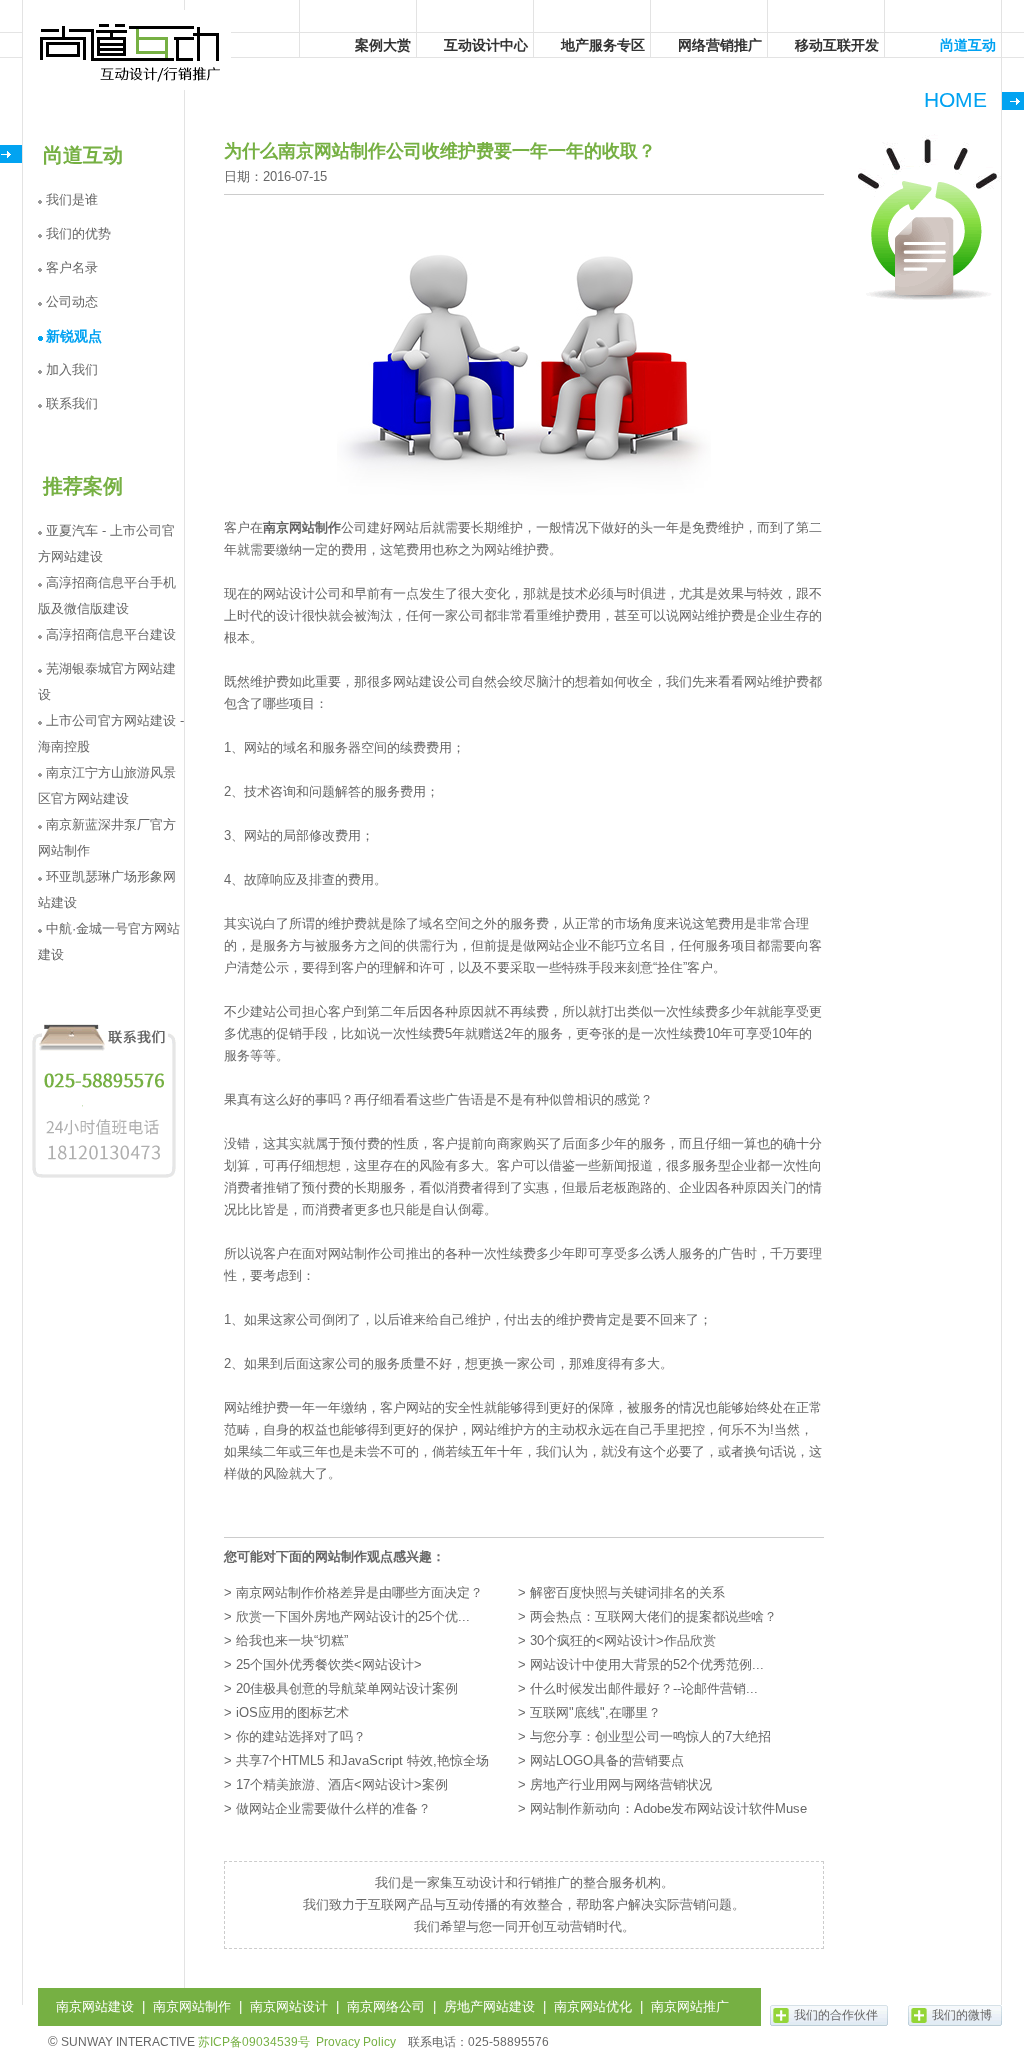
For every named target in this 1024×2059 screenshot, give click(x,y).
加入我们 (72, 369)
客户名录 (72, 267)
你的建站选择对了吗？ (301, 1736)
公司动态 (72, 301)
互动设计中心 (486, 45)
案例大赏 (383, 45)
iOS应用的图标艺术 (292, 1712)
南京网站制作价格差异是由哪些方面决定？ (359, 1592)
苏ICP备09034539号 (254, 2042)
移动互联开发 (837, 45)
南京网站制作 (302, 527)
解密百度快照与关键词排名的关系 (627, 1592)
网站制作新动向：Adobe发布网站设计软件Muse (668, 1808)
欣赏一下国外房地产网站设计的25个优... (353, 1616)
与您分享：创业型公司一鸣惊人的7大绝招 (650, 1736)
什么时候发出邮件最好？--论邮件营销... (644, 1688)
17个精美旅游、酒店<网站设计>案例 (342, 1784)
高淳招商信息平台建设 (111, 634)
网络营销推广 (720, 45)
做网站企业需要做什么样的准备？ (333, 1808)
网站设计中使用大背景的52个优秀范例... (647, 1664)
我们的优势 (78, 233)
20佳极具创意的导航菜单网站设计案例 (347, 1688)
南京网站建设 (95, 2006)
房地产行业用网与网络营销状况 (621, 1784)
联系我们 (72, 403)
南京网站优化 (593, 2006)
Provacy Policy (356, 2042)
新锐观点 (74, 336)
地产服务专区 (603, 45)
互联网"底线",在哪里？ (595, 1712)
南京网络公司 (386, 2006)
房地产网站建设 (489, 2006)
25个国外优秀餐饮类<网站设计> (329, 1664)
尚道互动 (131, 50)
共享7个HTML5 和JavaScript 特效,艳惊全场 (362, 1760)
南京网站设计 (289, 2006)
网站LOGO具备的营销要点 (607, 1760)
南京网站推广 (690, 2006)
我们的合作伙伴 (836, 2015)
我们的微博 (962, 2015)
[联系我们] (104, 1177)
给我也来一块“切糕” (292, 1640)
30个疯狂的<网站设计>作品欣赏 (623, 1640)
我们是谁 (72, 199)
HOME (955, 99)
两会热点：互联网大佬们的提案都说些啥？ (653, 1616)
